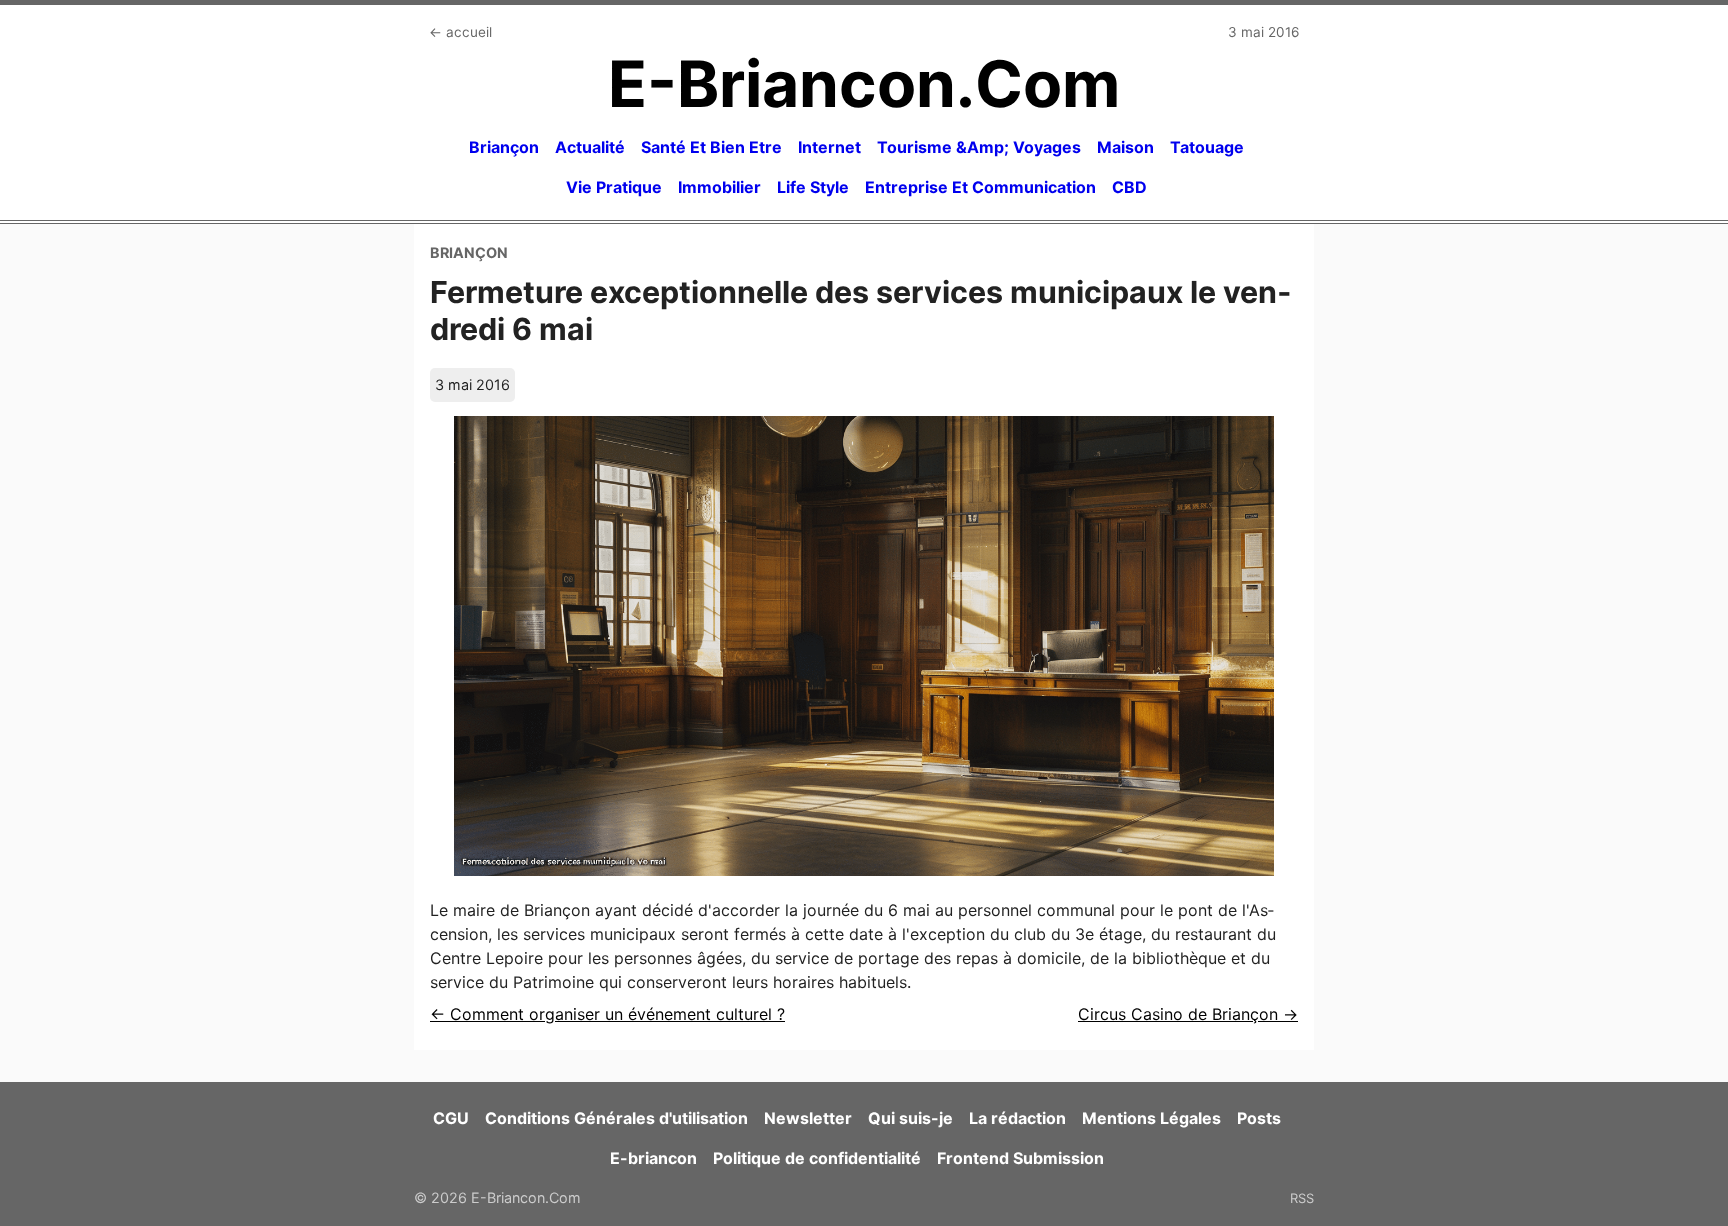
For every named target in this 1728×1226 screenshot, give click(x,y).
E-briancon (653, 1158)
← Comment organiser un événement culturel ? (607, 1014)
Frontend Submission (1020, 1158)
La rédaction (1017, 1118)
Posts (1259, 1118)
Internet (829, 147)
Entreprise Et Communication (980, 187)
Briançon (504, 147)
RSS (1302, 1198)
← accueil (460, 32)
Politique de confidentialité (817, 1158)
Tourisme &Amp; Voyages (979, 147)
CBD (1129, 187)
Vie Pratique (614, 187)
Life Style (813, 187)
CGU (451, 1118)
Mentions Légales (1151, 1118)
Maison (1125, 147)
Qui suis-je (910, 1118)
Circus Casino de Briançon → (1188, 1014)
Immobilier (719, 187)
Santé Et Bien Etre (711, 147)
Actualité (590, 147)
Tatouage (1207, 147)
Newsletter (808, 1118)
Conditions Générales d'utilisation (616, 1118)
